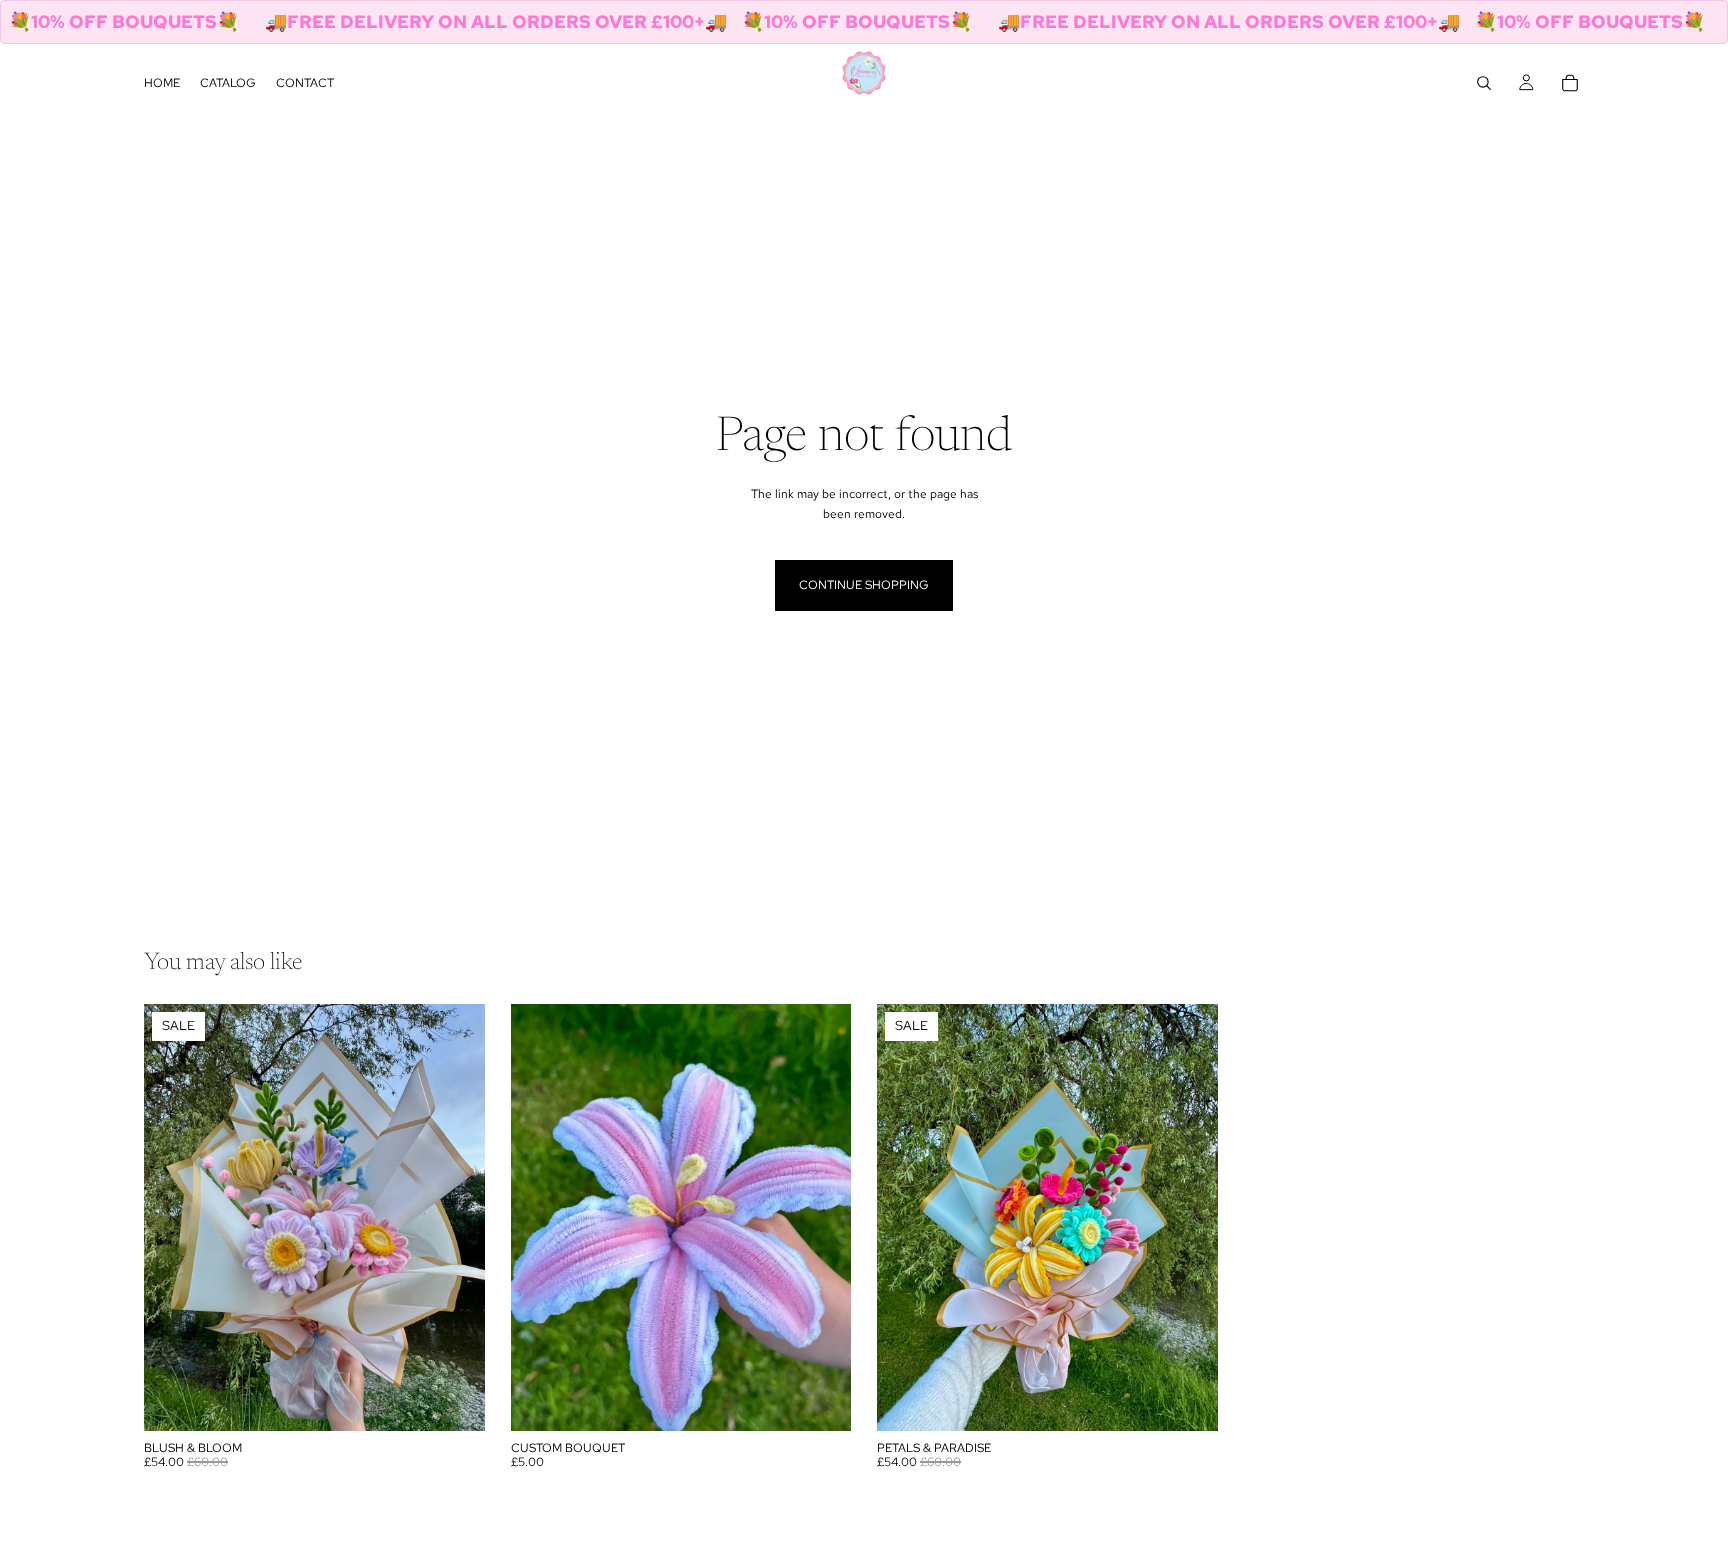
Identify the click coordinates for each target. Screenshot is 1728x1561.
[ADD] (454, 1400)
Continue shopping (864, 585)
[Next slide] (455, 1218)
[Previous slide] (174, 1218)
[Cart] (1570, 83)
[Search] (1484, 83)
